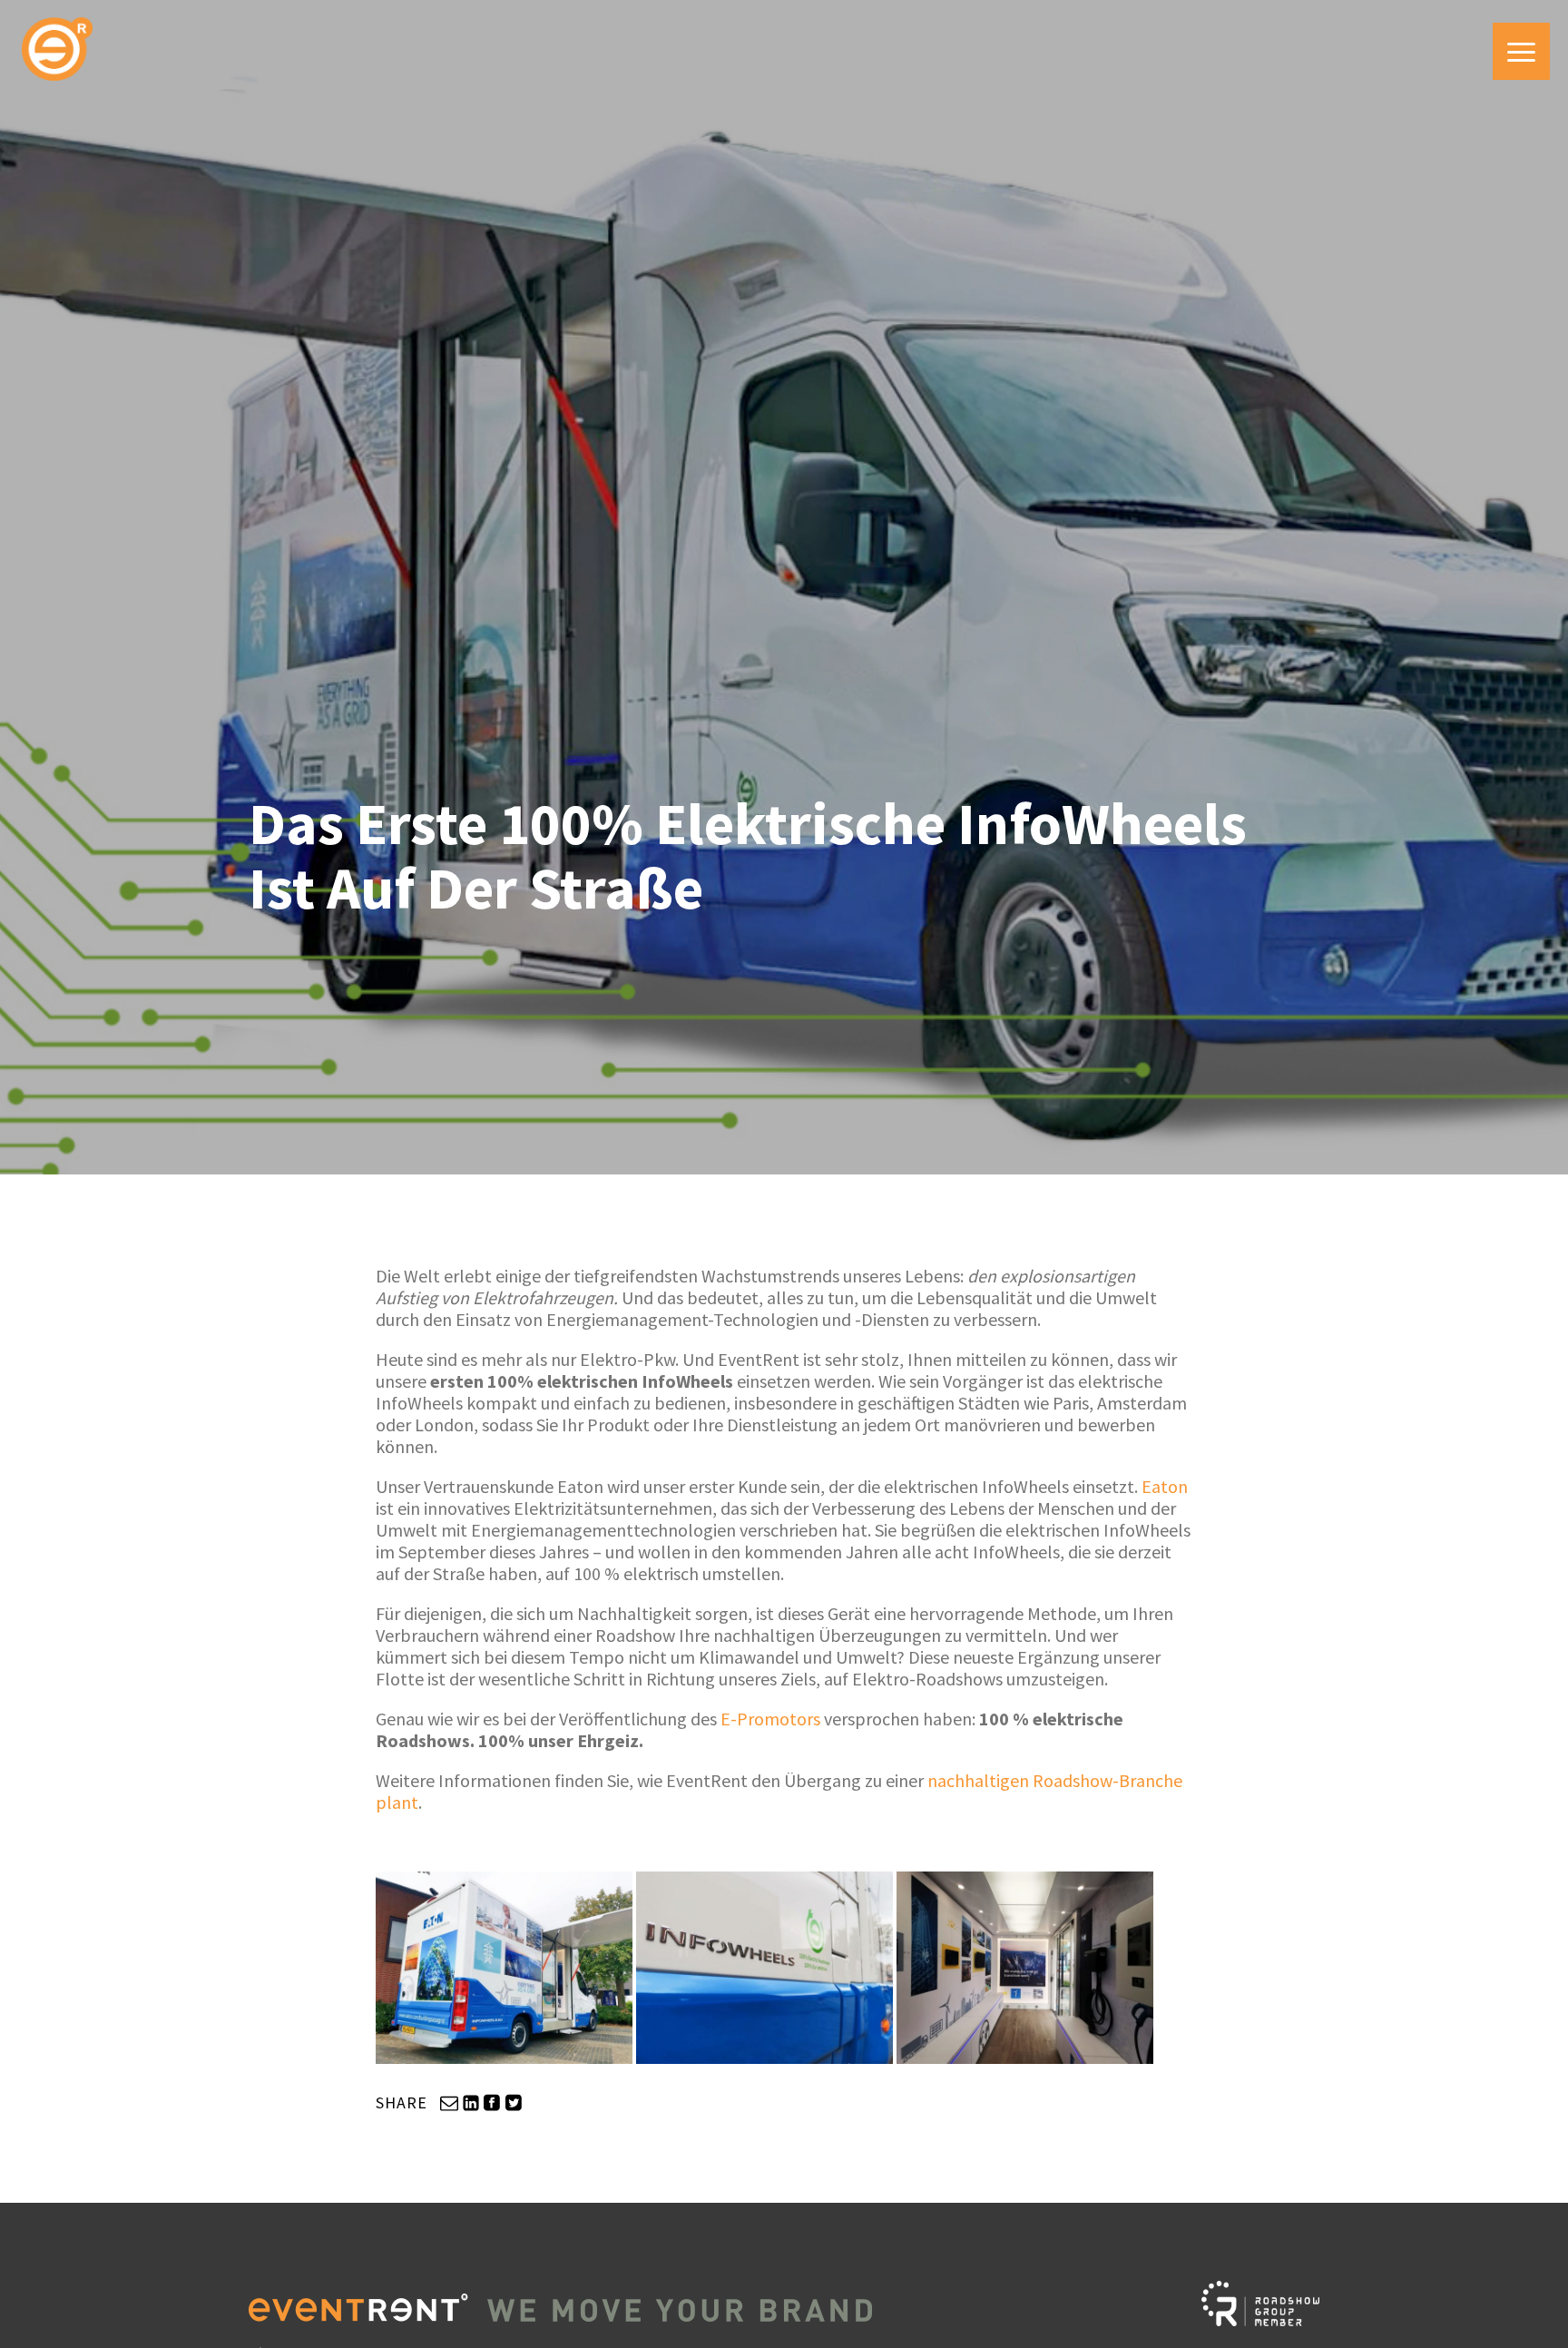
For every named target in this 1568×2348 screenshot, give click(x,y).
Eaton (1165, 1486)
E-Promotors (770, 1719)
